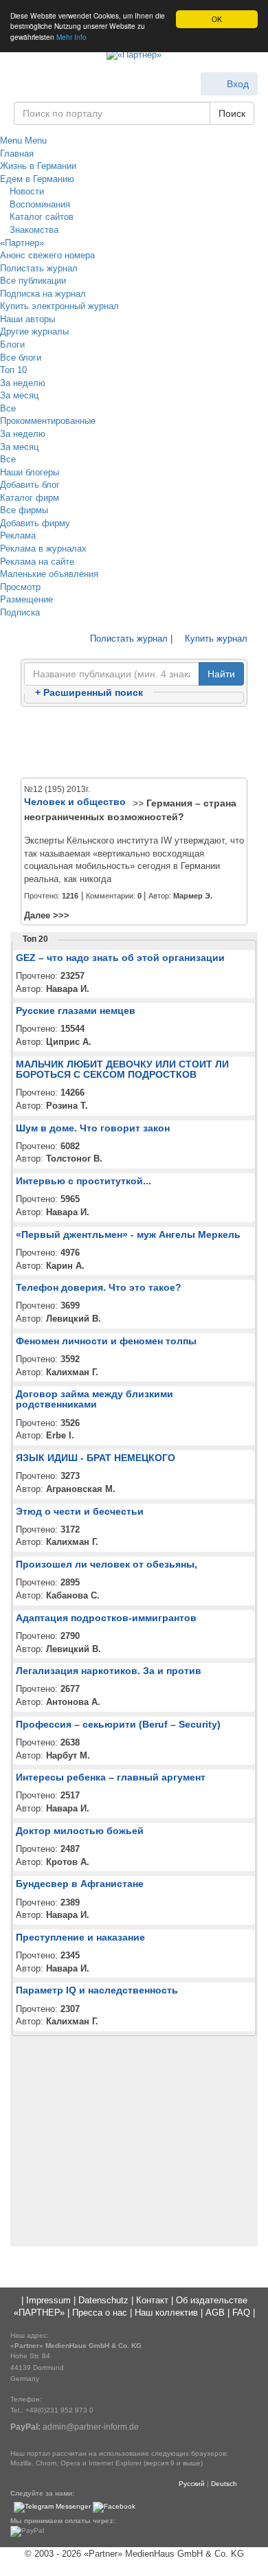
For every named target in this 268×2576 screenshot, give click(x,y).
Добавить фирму (35, 523)
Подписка (20, 612)
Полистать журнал (39, 268)
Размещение (26, 599)
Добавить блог (30, 485)
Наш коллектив (166, 2313)
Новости (25, 191)
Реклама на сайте (37, 562)
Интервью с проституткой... (83, 1181)
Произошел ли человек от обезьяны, (107, 1564)
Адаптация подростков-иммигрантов (106, 1618)
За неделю (23, 383)
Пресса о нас (100, 2313)
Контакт (152, 2300)
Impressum (48, 2300)
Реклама (18, 535)
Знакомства (33, 230)
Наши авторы (27, 319)
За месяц (19, 395)
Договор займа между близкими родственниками (94, 1399)
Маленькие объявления (49, 574)
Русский (192, 2484)
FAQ (241, 2313)
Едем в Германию (37, 179)
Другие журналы (34, 331)
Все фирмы (24, 510)
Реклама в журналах (43, 549)
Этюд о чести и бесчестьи (80, 1511)
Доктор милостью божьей (80, 1831)
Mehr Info (71, 37)
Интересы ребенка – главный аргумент (111, 1777)
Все (8, 408)
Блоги (12, 344)
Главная (17, 154)
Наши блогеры (30, 472)
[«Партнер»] (134, 56)
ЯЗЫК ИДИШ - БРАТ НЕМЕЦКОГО (96, 1458)
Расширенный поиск (89, 692)
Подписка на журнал (43, 294)
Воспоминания (38, 204)
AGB (215, 2313)
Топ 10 (13, 370)
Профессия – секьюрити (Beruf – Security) (118, 1724)
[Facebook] (114, 2507)
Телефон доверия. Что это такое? (99, 1287)
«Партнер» (22, 243)
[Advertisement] (134, 743)
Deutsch (224, 2484)
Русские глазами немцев (76, 1010)
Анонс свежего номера (47, 255)
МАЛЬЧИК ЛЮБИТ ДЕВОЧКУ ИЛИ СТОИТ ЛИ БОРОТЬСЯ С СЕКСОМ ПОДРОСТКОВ (122, 1069)
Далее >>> (47, 915)
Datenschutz (103, 2300)
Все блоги (21, 358)
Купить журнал (215, 639)
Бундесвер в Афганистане (80, 1884)
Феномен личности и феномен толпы (106, 1341)
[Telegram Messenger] (52, 2507)
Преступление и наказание (80, 1937)
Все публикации (33, 281)
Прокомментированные (48, 421)
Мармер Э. (193, 896)
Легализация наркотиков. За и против (109, 1671)
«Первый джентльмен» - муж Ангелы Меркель (128, 1234)
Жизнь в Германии (38, 166)
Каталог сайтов (40, 217)
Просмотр (20, 587)
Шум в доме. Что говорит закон (93, 1128)
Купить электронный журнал (59, 306)
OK (217, 19)
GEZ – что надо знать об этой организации (120, 958)
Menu (11, 140)
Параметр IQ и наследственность (97, 1990)
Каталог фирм (30, 498)
